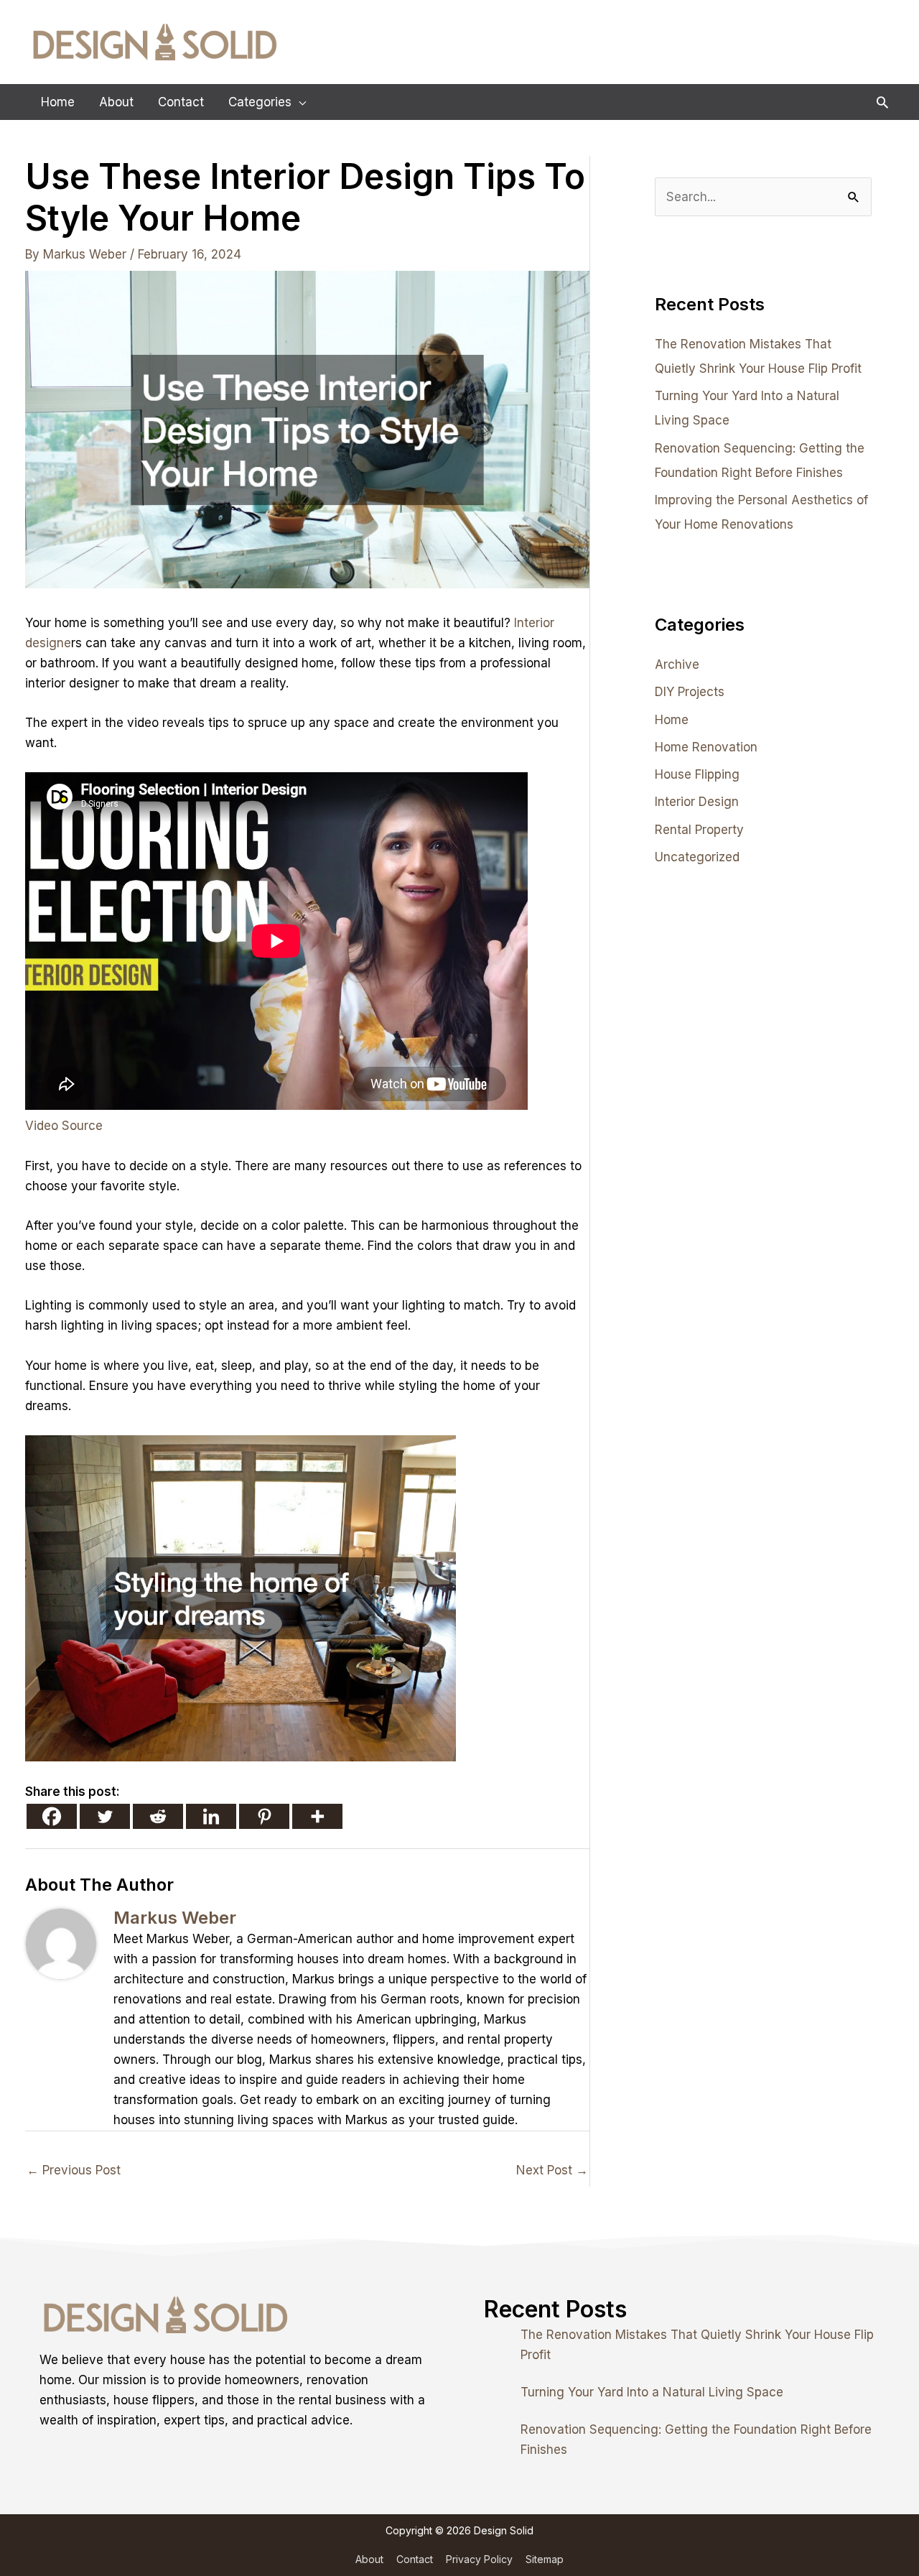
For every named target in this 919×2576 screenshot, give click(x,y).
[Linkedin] (211, 1816)
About (369, 2559)
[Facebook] (52, 1816)
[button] (882, 102)
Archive (677, 664)
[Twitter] (105, 1816)
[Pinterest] (264, 1816)
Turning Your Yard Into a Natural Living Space (652, 2392)
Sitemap (545, 2559)
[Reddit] (158, 1816)
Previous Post (74, 2170)
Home (672, 720)
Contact (415, 2559)
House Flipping (697, 774)
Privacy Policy (479, 2559)
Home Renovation (706, 747)
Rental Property (699, 830)
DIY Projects (690, 692)
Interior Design (697, 802)
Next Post (552, 2170)
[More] (317, 1816)
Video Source (64, 1126)
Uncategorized (697, 857)
